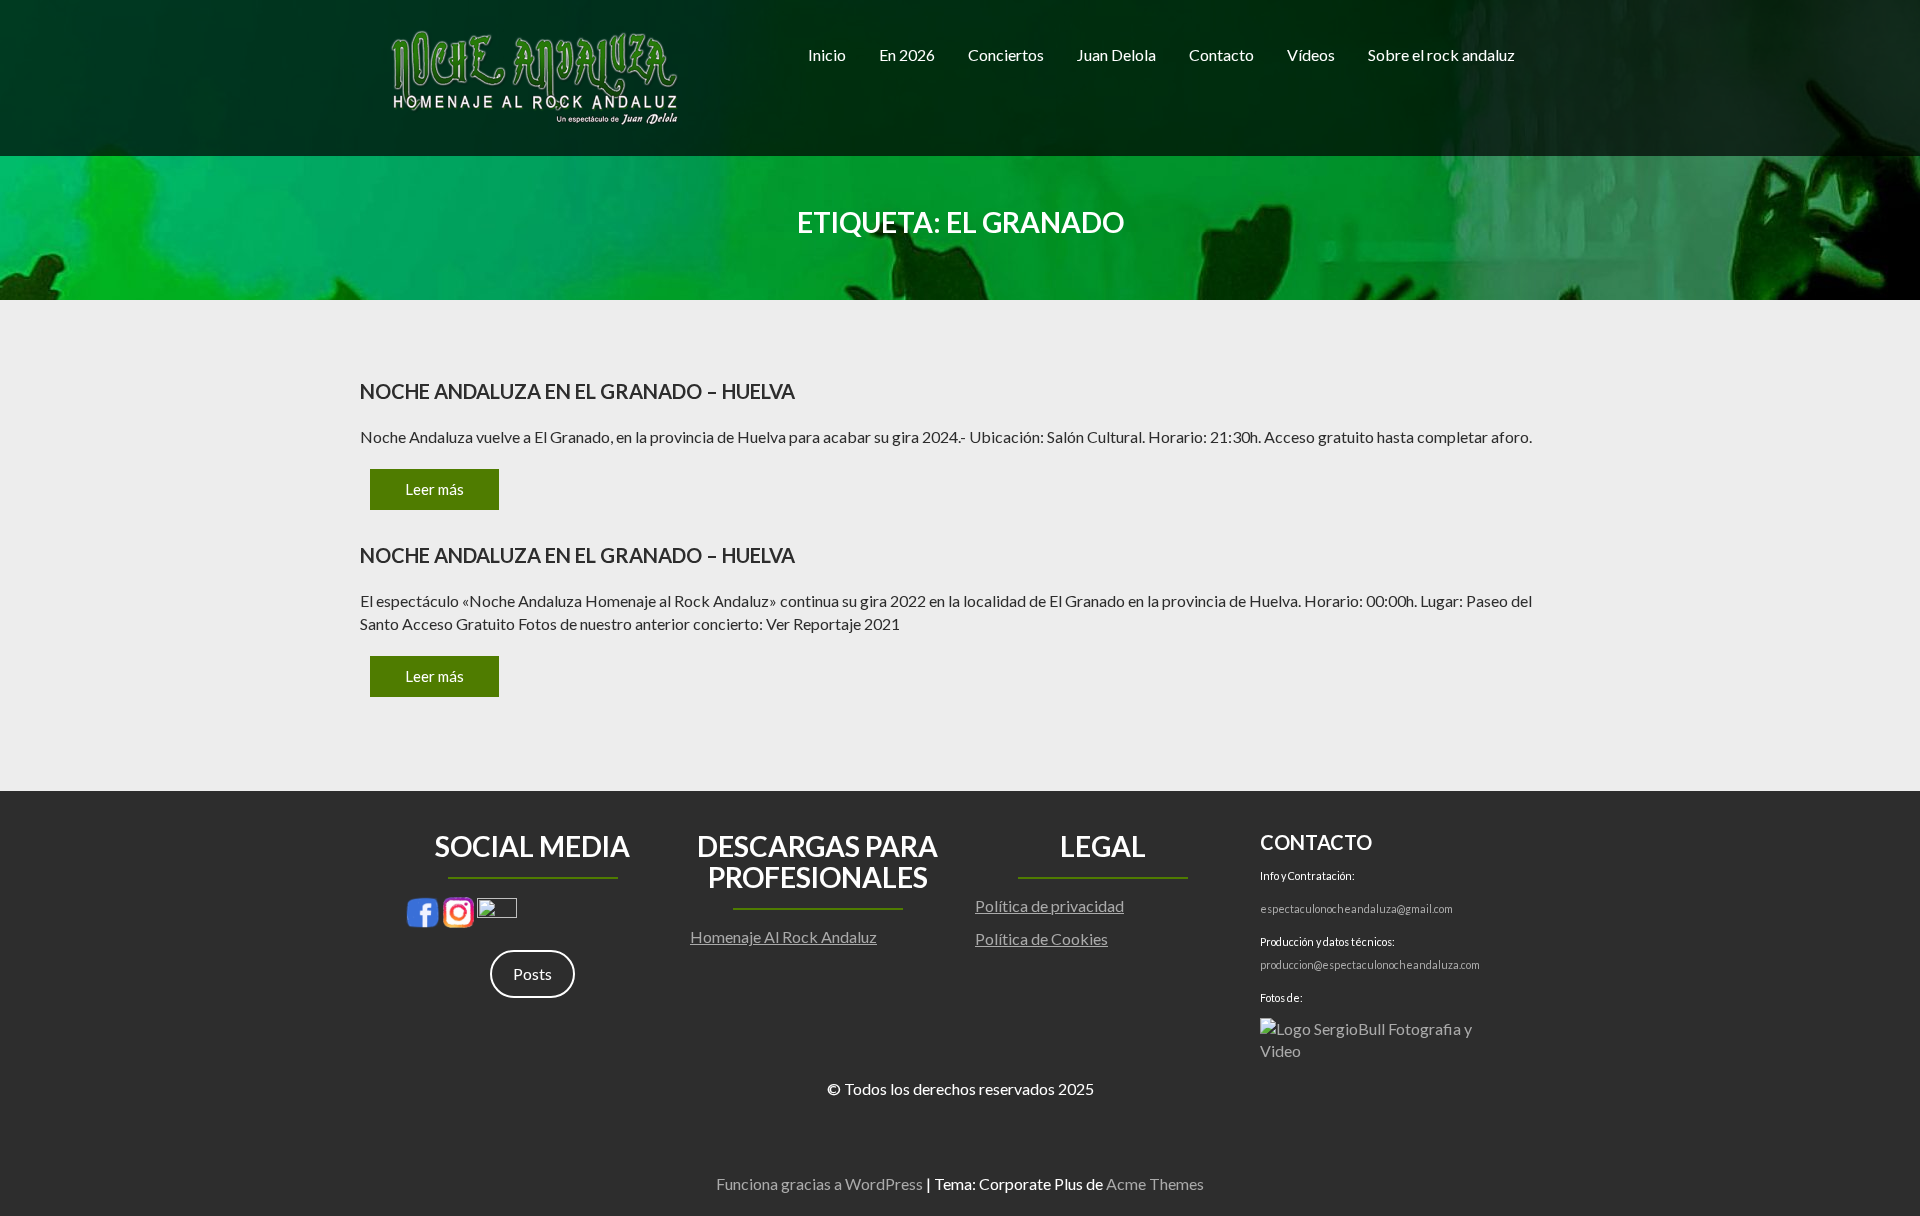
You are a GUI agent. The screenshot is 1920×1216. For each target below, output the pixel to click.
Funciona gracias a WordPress (819, 1183)
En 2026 (907, 54)
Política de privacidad (1049, 905)
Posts (532, 973)
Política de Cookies (1041, 938)
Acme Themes (1155, 1183)
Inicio (827, 54)
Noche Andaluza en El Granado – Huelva (577, 391)
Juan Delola (1116, 54)
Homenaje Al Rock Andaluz (783, 936)
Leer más (434, 489)
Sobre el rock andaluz (1441, 54)
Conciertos (1006, 54)
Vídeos (1311, 54)
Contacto (1221, 54)
